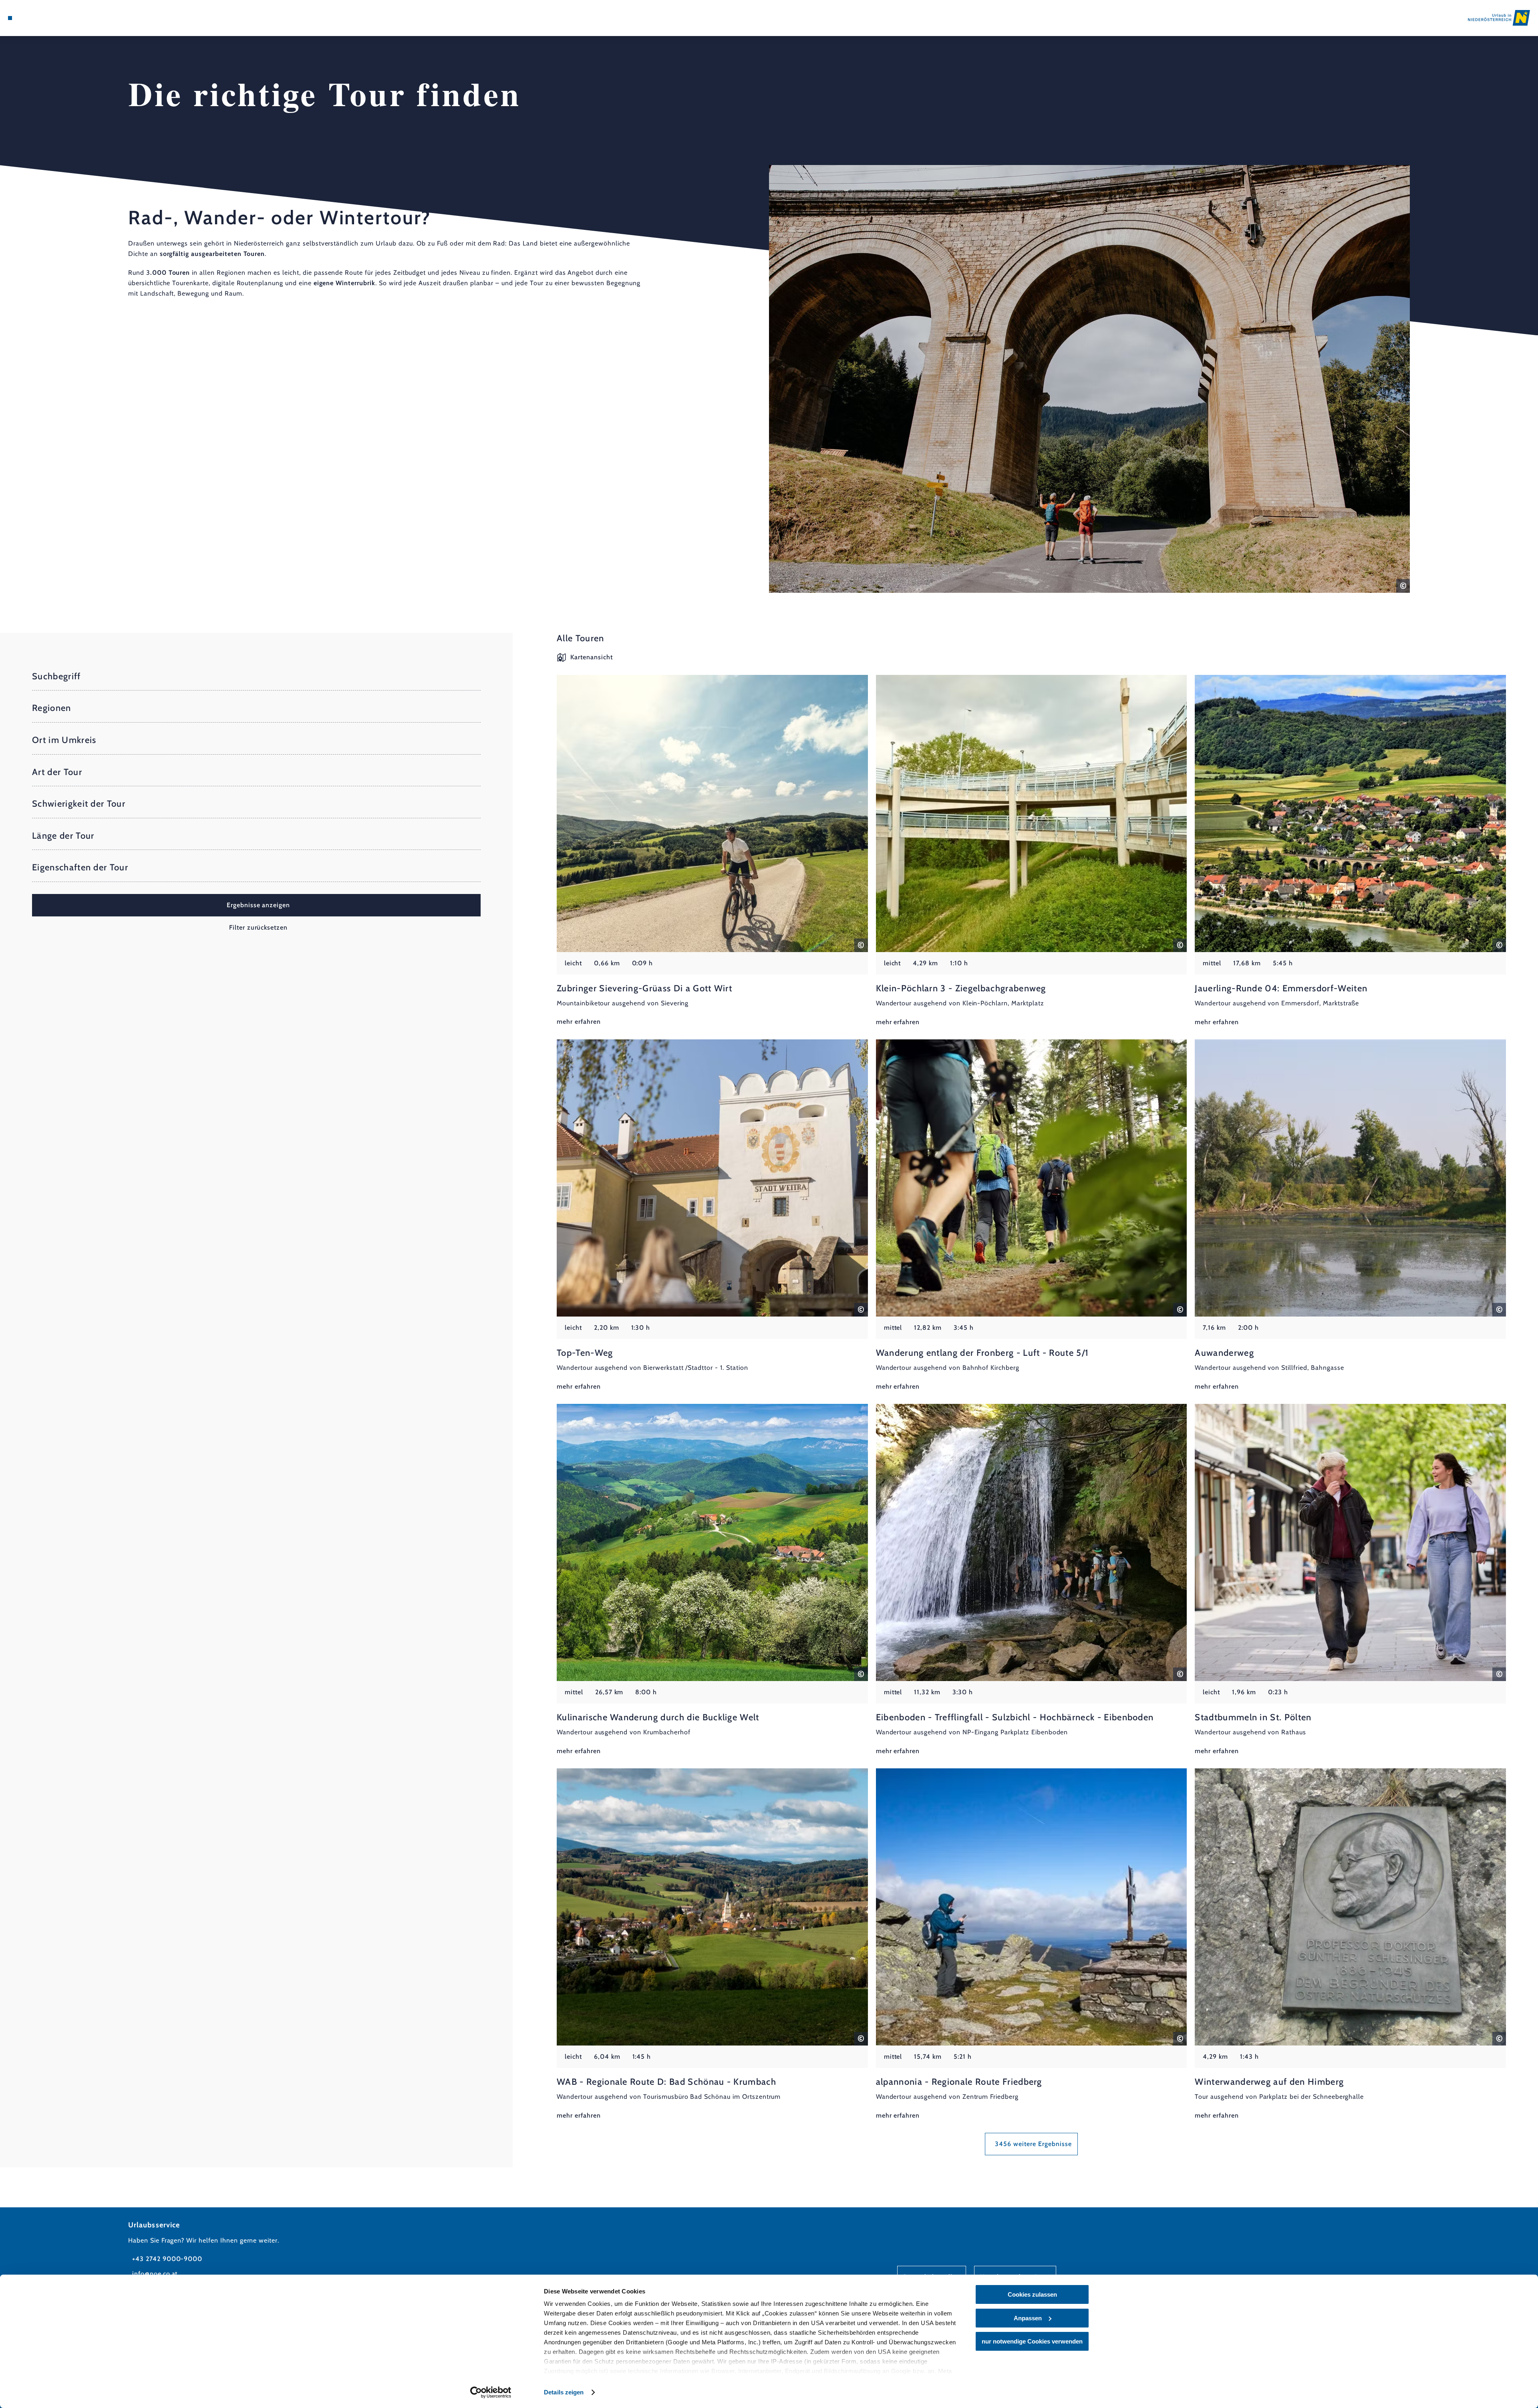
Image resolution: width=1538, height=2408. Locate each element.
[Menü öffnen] (10, 18)
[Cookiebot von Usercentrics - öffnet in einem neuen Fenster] (491, 2392)
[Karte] (32, 18)
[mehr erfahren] (712, 851)
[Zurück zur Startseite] (1499, 18)
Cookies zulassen (1032, 2294)
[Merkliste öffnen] (44, 18)
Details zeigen (564, 2392)
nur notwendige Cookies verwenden (1032, 2341)
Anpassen (1028, 2318)
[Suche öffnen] (56, 18)
